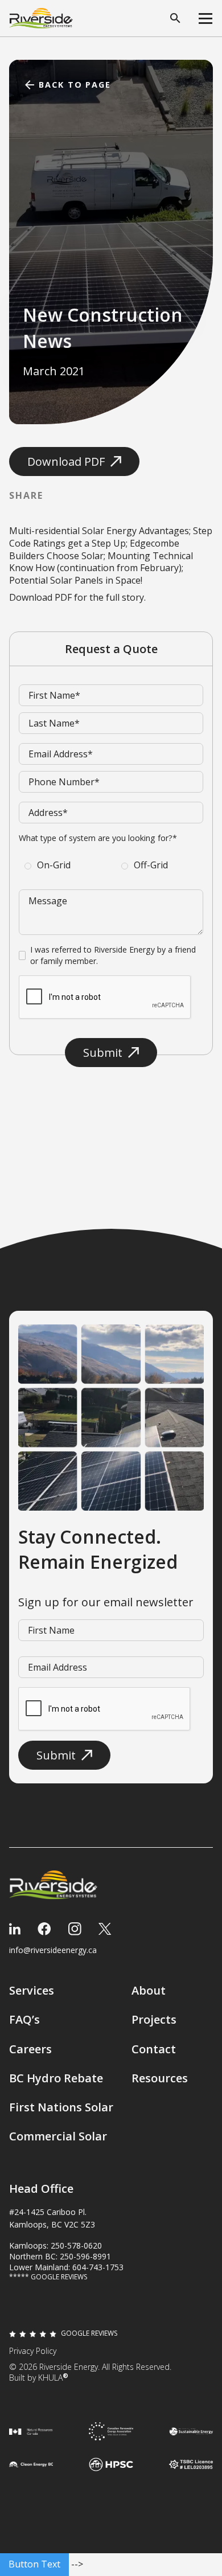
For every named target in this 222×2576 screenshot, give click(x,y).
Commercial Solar (58, 2136)
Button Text (34, 2564)
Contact (154, 2049)
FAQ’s (24, 2019)
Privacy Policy (33, 2351)
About (149, 1990)
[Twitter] (105, 1929)
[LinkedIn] (15, 1929)
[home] (41, 19)
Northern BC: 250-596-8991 (60, 2256)
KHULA (53, 2378)
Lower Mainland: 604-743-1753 (66, 2267)
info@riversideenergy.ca (53, 1950)
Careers (30, 2049)
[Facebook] (44, 1929)
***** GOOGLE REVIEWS (48, 2277)
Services (32, 1990)
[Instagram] (75, 1929)
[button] (205, 18)
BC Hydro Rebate (56, 2078)
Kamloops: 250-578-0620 (55, 2245)
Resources (160, 2078)
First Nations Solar (61, 2107)
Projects (154, 2019)
